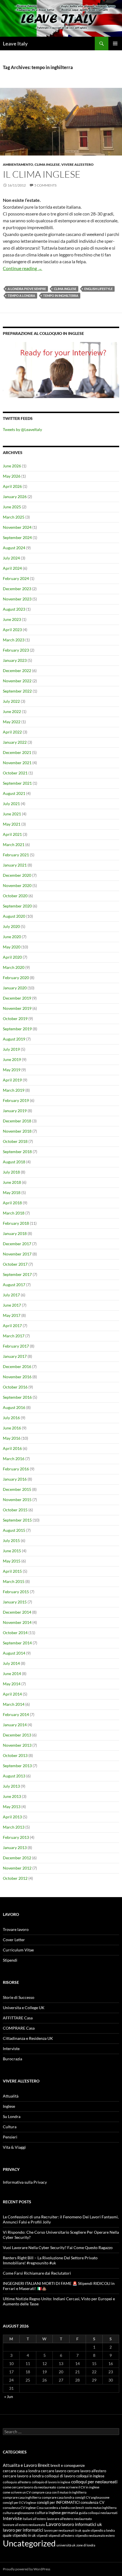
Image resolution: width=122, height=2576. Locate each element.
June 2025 (12, 507)
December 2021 (17, 752)
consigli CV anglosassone (92, 2497)
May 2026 (12, 476)
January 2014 (15, 1725)
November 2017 (17, 1254)
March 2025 (14, 517)
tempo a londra (21, 296)
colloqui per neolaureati (94, 2482)
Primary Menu (115, 43)
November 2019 (17, 1008)
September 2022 (17, 691)
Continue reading (23, 268)
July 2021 (11, 804)
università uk (66, 2545)
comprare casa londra (58, 2497)
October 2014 (15, 1633)
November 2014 (17, 1622)
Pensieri (10, 2137)
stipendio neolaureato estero (95, 2535)
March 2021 (14, 844)
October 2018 (15, 1141)
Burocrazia (12, 2059)
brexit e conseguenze (68, 2465)
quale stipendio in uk (19, 2535)
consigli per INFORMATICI (58, 2503)
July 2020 (11, 926)
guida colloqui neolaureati (98, 2513)
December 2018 (17, 1121)
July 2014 (11, 1663)
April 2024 (12, 568)
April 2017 (12, 1326)
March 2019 (14, 1090)
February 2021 (16, 855)
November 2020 (17, 885)
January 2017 (15, 1356)
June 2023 (12, 619)
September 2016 (17, 1397)
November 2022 (17, 681)
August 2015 (14, 1530)
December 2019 (17, 998)
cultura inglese (48, 2512)
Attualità (11, 2096)
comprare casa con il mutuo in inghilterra (59, 2492)
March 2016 (14, 1459)
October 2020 (15, 896)
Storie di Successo (19, 1997)
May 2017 (12, 1315)
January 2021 (15, 865)
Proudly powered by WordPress (27, 2569)
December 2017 (17, 1244)
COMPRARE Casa (19, 2028)
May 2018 (12, 1192)
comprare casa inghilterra (22, 2497)
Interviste (11, 2048)
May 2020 (12, 947)
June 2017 (12, 1305)
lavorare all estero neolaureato (24, 2525)
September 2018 (17, 1152)
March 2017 (14, 1336)
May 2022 (12, 722)
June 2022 (12, 711)
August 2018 (14, 1162)
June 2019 (12, 1059)
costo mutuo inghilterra (101, 2508)
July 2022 (11, 701)
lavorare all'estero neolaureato (69, 2519)
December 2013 (17, 1735)
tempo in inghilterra (61, 296)
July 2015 (11, 1540)
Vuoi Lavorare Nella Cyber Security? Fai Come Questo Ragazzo (58, 2247)
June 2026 (12, 466)
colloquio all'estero (17, 2482)
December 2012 (17, 1858)
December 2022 (17, 671)
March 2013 (14, 1827)
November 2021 (17, 763)
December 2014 (17, 1612)
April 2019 (12, 1080)
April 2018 (12, 1203)
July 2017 (11, 1295)
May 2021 (12, 824)
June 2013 (12, 1796)
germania (70, 2512)
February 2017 (16, 1346)
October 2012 (15, 1878)
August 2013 (14, 1776)
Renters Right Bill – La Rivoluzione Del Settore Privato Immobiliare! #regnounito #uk (50, 2260)
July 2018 (11, 1172)
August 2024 (14, 548)
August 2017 (14, 1285)
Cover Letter (14, 1940)
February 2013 (16, 1837)
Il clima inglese (42, 174)
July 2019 (11, 1049)
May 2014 (12, 1684)
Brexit (44, 2465)
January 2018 (15, 1233)
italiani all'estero (34, 2519)
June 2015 (12, 1551)
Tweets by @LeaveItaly (22, 429)
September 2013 (17, 1766)
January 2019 (15, 1111)
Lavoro (53, 2524)
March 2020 (14, 967)
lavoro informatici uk (82, 2524)
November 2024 (17, 527)
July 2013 (11, 1786)
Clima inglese (47, 164)
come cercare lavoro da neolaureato (30, 2487)
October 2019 (15, 1018)
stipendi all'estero (61, 2535)
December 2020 (17, 875)
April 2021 (12, 834)
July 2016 (11, 1418)
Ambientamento (18, 164)
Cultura (10, 2127)
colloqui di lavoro (60, 2476)
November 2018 (17, 1131)
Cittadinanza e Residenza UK (28, 2038)
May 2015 (12, 1561)
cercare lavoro (54, 2471)
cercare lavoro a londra (23, 2476)
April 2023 (12, 630)
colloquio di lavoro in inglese (51, 2482)
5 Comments (45, 185)
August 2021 (14, 793)
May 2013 (12, 1807)
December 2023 (17, 589)
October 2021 (15, 773)
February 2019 (16, 1100)
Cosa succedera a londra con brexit (60, 2508)
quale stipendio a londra (99, 2530)
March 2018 (14, 1213)
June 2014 (12, 1674)
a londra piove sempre (27, 289)
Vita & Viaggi (14, 2147)
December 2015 (17, 1489)
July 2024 (11, 558)
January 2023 (15, 660)
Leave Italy (15, 43)
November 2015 (17, 1500)
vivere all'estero (77, 164)
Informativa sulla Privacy (25, 2182)
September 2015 (17, 1520)
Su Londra (12, 2116)
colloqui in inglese (90, 2476)
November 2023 (17, 599)
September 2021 (17, 783)
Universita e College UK (24, 2008)
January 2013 (15, 1847)
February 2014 (16, 1714)
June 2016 (12, 1428)
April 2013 (12, 1817)
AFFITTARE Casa (18, 2018)
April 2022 (12, 732)
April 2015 (12, 1571)
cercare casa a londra (21, 2471)
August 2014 (14, 1653)
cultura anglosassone (18, 2513)
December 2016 (17, 1366)
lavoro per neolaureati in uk (63, 2530)
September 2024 (17, 537)
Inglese (9, 2106)
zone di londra (86, 2545)
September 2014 (17, 1643)
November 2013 (17, 1745)
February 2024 (16, 578)
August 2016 (14, 1407)
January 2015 (15, 1602)
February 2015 (16, 1592)
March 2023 (14, 640)
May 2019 (12, 1070)
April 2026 (12, 486)
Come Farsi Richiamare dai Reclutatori (37, 2273)
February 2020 (16, 978)
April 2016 (12, 1448)
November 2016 (17, 1377)
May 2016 (12, 1438)
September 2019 (17, 1029)
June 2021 (12, 814)
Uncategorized (29, 2543)
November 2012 (17, 1868)
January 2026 (15, 497)
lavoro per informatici (23, 2530)
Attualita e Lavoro (20, 2465)
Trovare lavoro (16, 1929)
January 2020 (15, 988)
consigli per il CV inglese (19, 2503)
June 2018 (12, 1182)
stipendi (42, 2535)
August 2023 (14, 609)
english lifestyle (98, 289)
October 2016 (15, 1387)
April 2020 (12, 957)
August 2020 (14, 916)
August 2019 (14, 1039)
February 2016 (16, 1469)
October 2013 (15, 1755)
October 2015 (15, 1510)
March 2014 (14, 1704)
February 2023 (16, 650)
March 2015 (14, 1581)
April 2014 (12, 1694)
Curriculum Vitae (18, 1950)
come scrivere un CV (17, 2492)
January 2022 (15, 742)
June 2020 (12, 937)
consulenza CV (92, 2503)
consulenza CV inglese (19, 2508)
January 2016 (15, 1479)
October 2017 (15, 1264)
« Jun (9, 2396)
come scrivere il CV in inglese (78, 2487)
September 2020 (17, 906)
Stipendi (10, 1960)
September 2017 (17, 1274)
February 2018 (16, 1223)
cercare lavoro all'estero (87, 2471)
